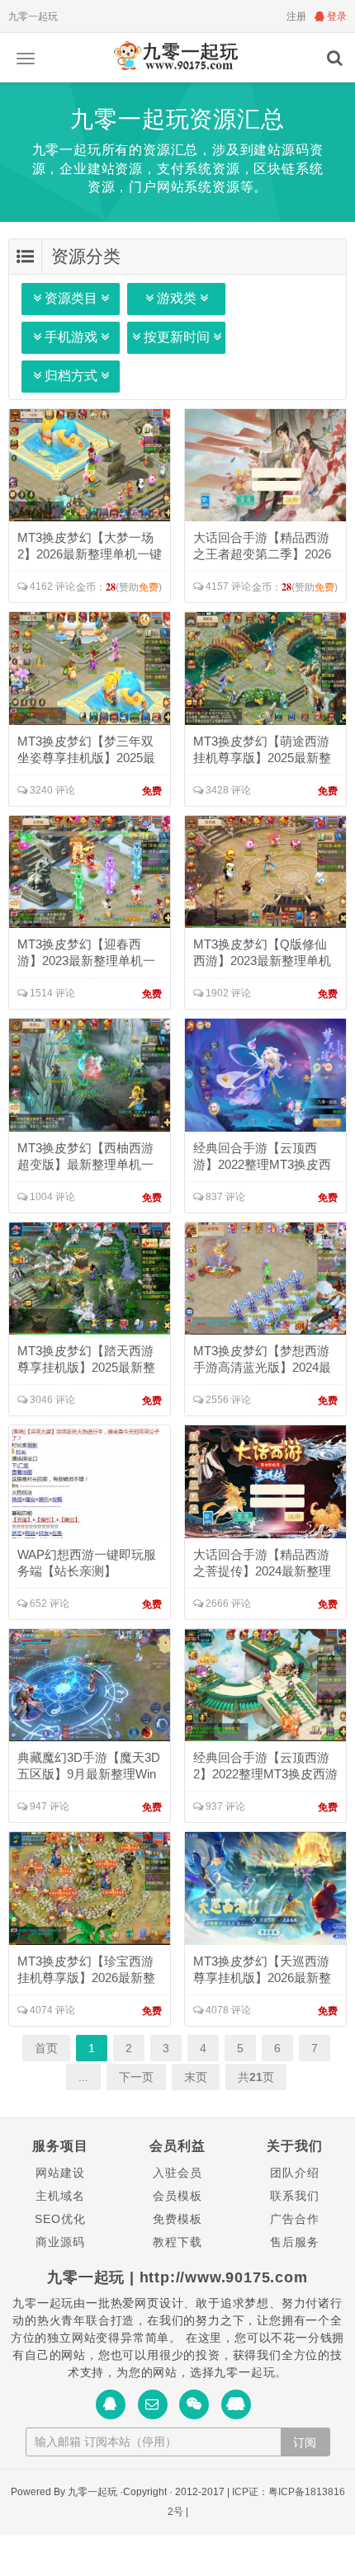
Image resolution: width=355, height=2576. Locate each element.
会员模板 (177, 2196)
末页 (196, 2077)
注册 (296, 16)
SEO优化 (60, 2219)
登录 (336, 16)
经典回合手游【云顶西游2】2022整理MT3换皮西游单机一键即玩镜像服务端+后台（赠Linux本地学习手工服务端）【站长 (265, 1766)
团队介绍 (294, 2173)
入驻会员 (177, 2173)
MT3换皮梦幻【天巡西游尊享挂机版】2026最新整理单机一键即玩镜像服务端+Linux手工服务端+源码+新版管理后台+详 (265, 1970)
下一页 (136, 2077)
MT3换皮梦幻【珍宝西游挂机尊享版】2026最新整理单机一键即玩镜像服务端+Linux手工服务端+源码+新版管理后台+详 (89, 1970)
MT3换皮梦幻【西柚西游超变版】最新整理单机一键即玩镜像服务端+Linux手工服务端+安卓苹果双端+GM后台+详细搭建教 (89, 1157)
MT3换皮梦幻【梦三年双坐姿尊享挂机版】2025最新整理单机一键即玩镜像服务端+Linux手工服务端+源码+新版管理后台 (86, 750)
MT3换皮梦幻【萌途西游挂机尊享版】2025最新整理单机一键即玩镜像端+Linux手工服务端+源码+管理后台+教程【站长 (263, 750)
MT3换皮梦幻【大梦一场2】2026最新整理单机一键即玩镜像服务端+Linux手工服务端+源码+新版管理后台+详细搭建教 (90, 546)
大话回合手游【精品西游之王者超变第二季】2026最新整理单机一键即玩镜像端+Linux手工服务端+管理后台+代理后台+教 (265, 546)
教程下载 (177, 2242)
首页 (46, 2048)
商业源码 (60, 2242)
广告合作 (294, 2219)
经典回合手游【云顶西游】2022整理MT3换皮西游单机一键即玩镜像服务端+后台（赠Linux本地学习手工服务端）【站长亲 (262, 1157)
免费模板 (177, 2219)
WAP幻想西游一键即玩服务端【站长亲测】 (87, 1563)
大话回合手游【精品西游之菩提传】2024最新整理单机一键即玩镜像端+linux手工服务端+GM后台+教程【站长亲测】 (265, 1563)
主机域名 (60, 2196)
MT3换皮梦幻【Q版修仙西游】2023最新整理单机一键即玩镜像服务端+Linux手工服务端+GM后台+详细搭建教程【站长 (264, 953)
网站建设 (60, 2173)
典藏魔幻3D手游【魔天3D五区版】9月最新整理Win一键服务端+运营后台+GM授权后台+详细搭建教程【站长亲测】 (89, 1766)
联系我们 (294, 2196)
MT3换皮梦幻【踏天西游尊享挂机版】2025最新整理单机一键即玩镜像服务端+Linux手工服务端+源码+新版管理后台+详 (89, 1360)
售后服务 (294, 2242)
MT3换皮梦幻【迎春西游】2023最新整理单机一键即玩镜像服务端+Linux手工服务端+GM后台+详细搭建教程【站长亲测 (86, 953)
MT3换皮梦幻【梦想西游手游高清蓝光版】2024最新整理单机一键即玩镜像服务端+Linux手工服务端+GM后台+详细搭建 (265, 1360)
